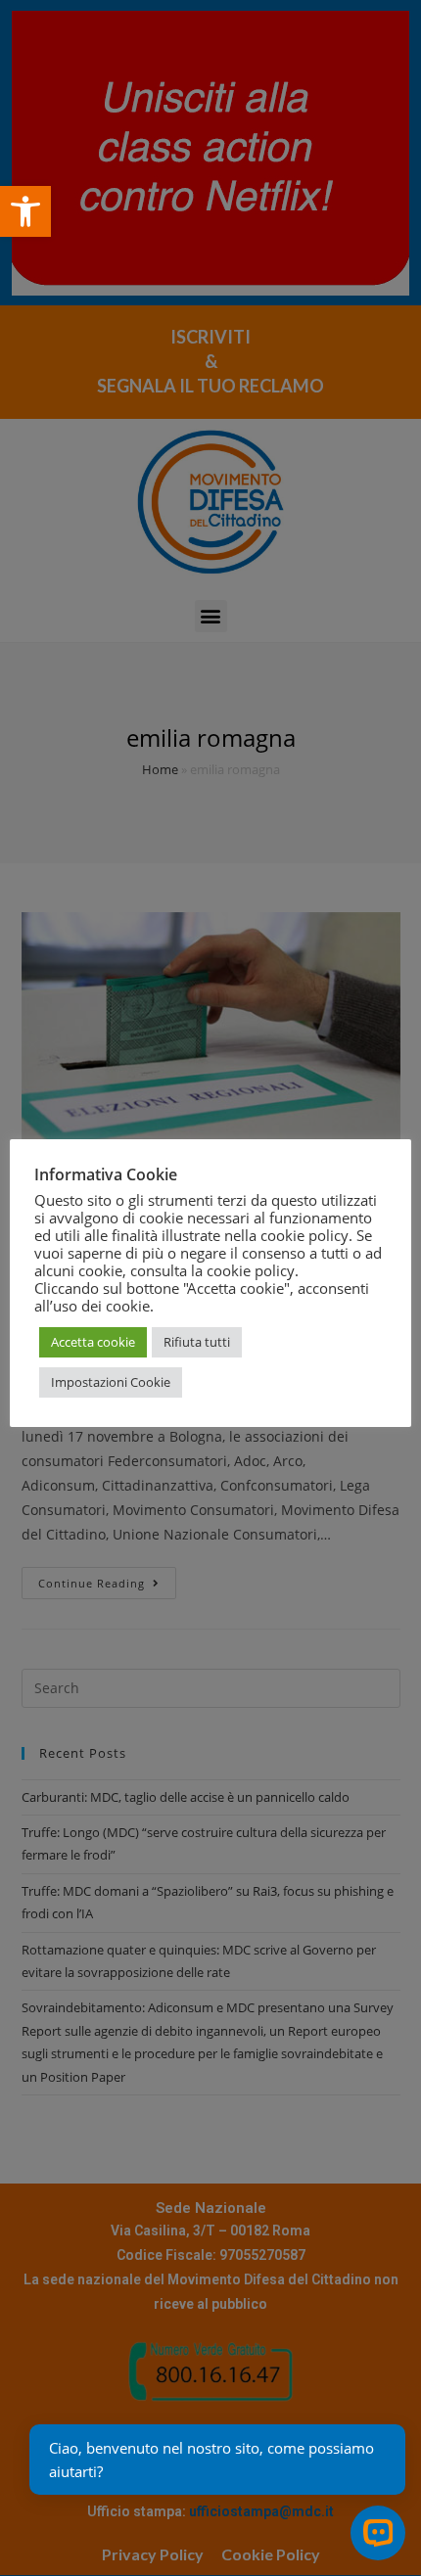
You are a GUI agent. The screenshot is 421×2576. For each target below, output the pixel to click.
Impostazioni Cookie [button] (111, 1382)
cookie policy (251, 1270)
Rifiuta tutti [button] (197, 1342)
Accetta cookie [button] (93, 1342)
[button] (25, 211)
